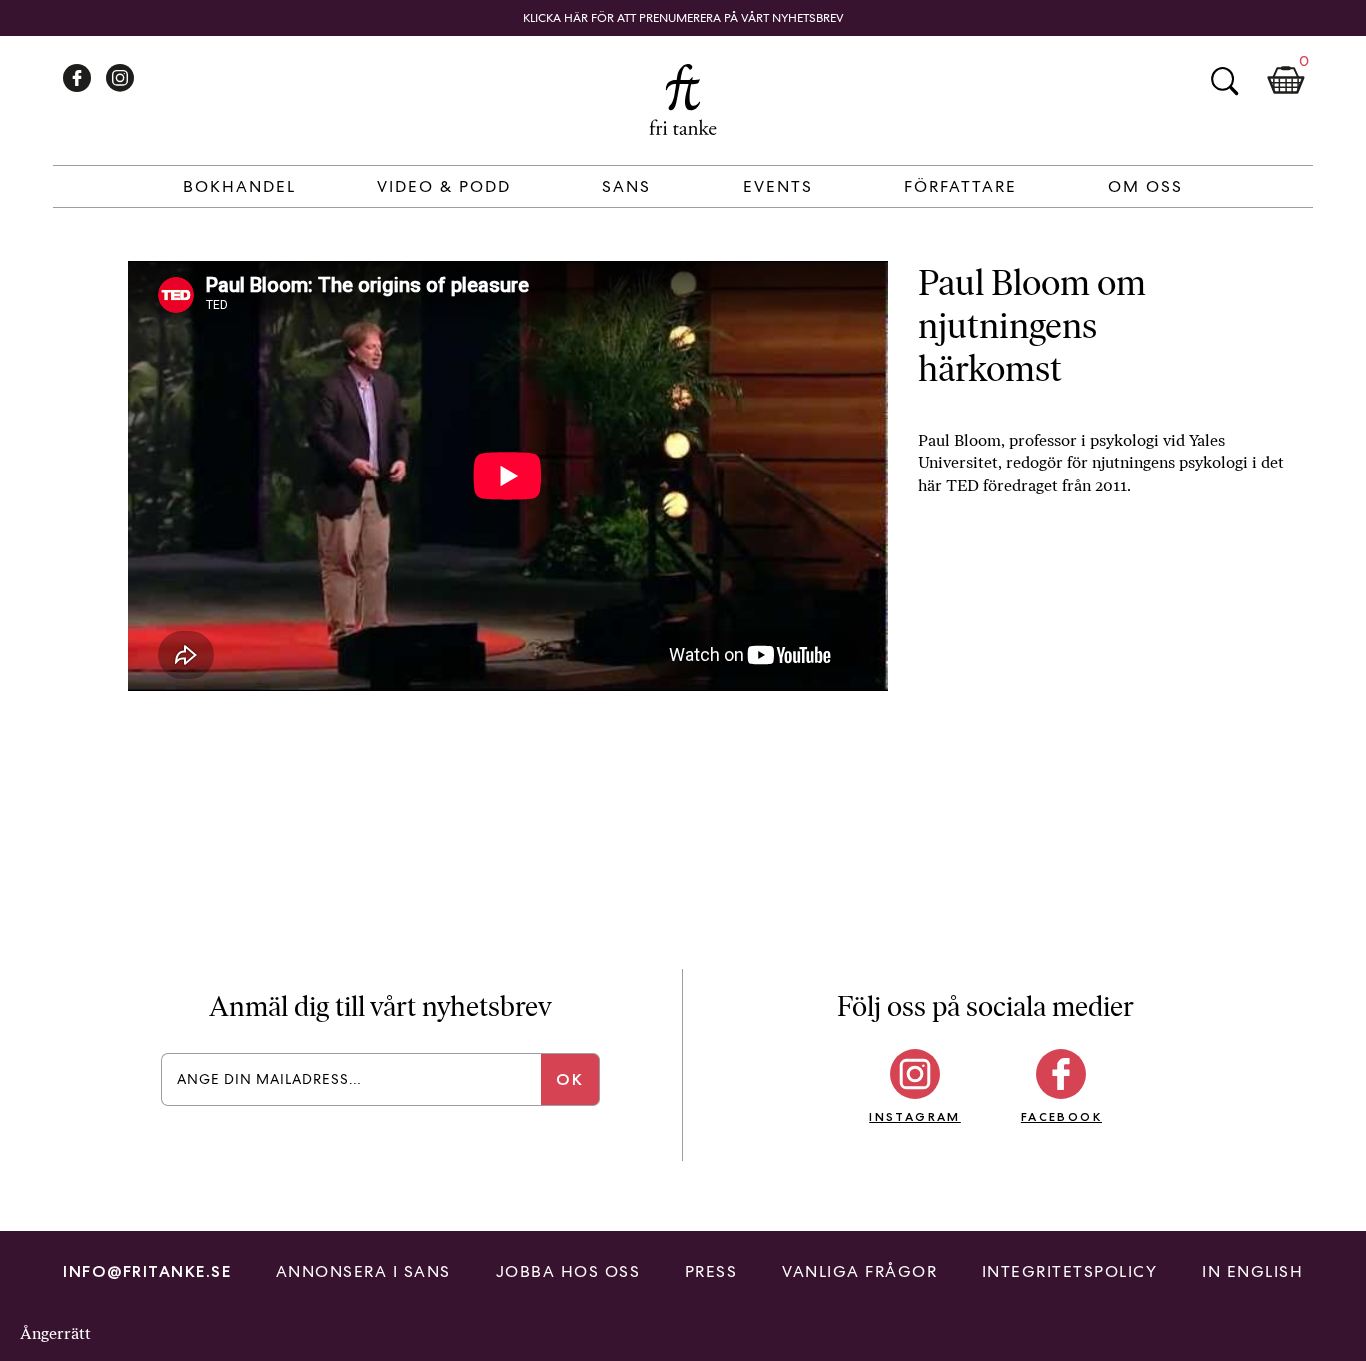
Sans (626, 186)
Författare (960, 186)
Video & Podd (444, 186)
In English (1252, 1271)
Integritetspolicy (1070, 1271)
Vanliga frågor (859, 1271)
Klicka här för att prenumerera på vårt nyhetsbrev (683, 18)
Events (778, 186)
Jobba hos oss (568, 1271)
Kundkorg (1286, 81)
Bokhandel (239, 186)
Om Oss (1145, 186)
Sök (1224, 81)
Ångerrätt (55, 1333)
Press (711, 1271)
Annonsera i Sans (363, 1271)
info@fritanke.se (147, 1271)
